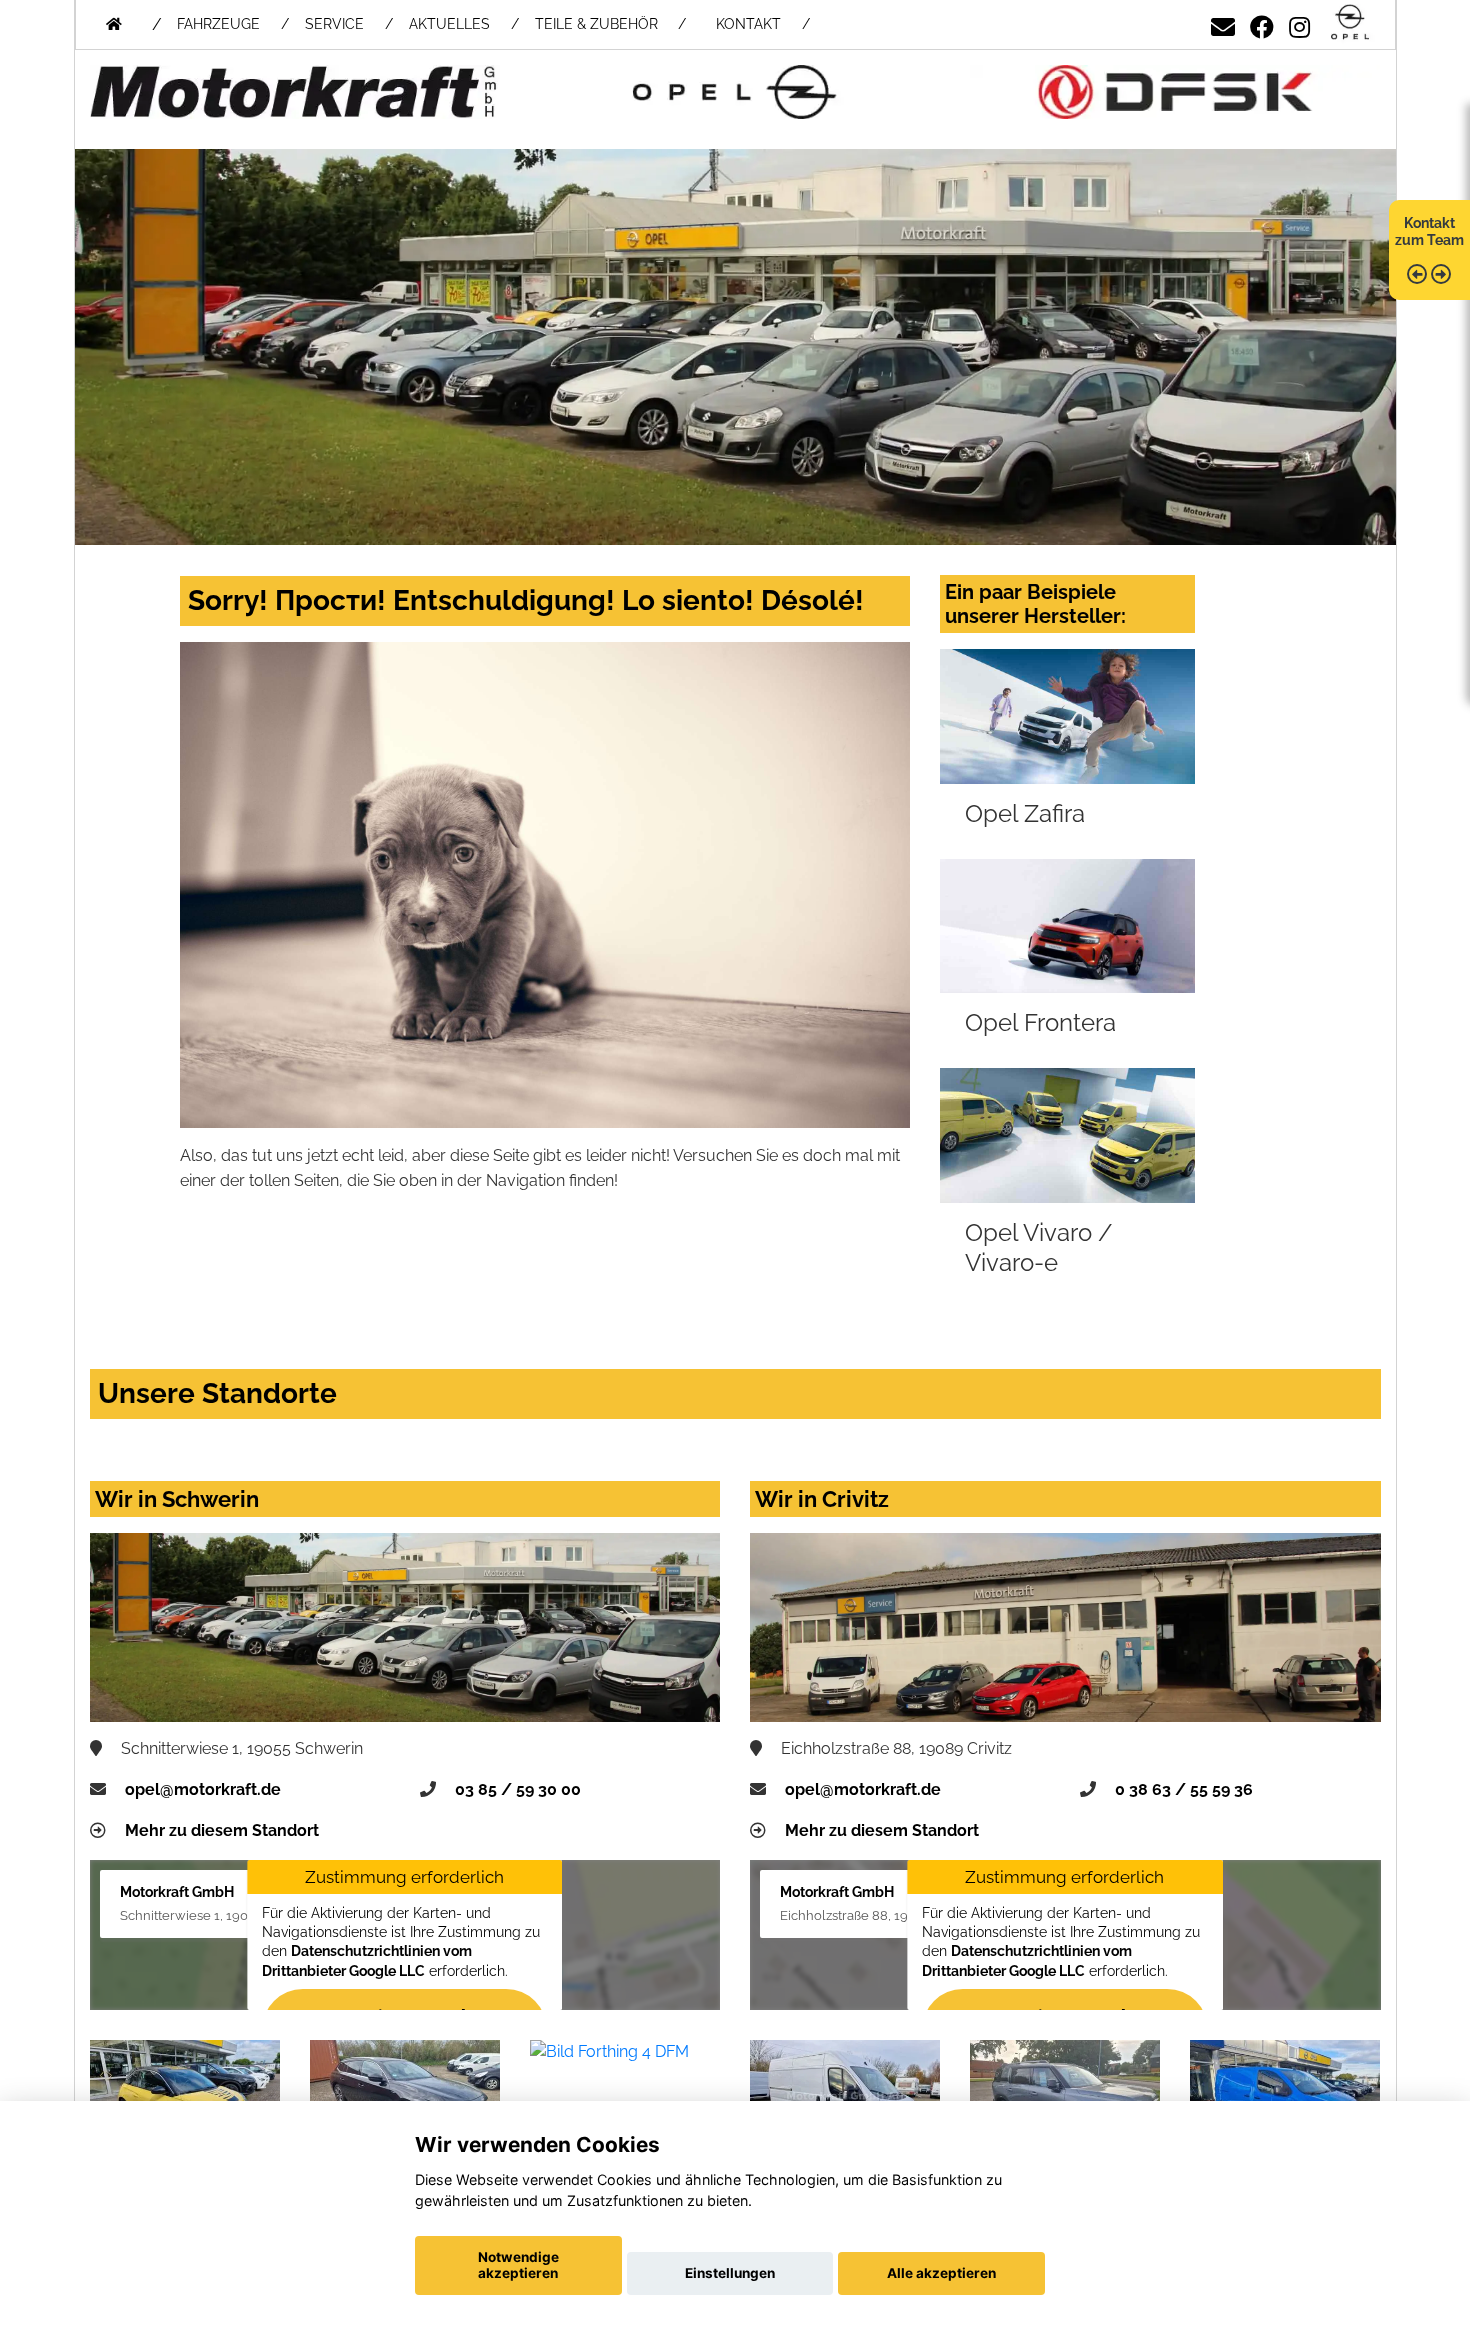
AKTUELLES (449, 24)
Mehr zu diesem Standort (222, 1830)
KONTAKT (748, 24)
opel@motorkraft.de (203, 1789)
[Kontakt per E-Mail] (1223, 23)
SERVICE (334, 24)
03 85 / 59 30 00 (518, 1789)
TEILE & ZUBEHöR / (610, 24)
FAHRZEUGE (218, 24)
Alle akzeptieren (941, 2273)
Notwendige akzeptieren (518, 2265)
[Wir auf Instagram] (1299, 23)
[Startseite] (1350, 23)
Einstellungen (730, 2273)
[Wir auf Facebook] (1262, 23)
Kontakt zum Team (1429, 231)
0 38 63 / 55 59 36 (1184, 1789)
